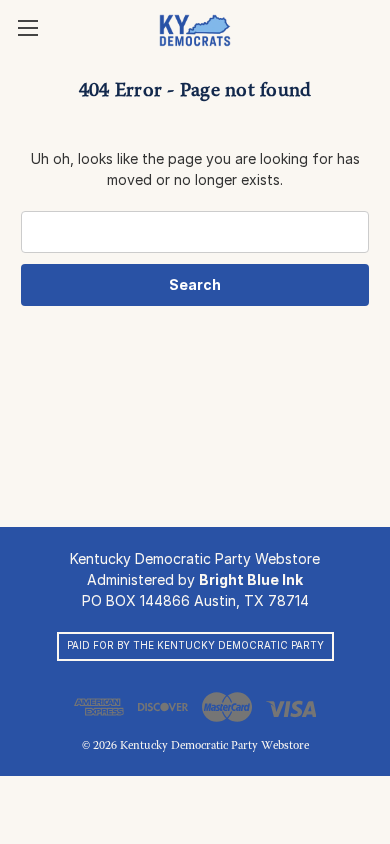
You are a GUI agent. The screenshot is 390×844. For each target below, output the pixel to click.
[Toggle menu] (27, 27)
